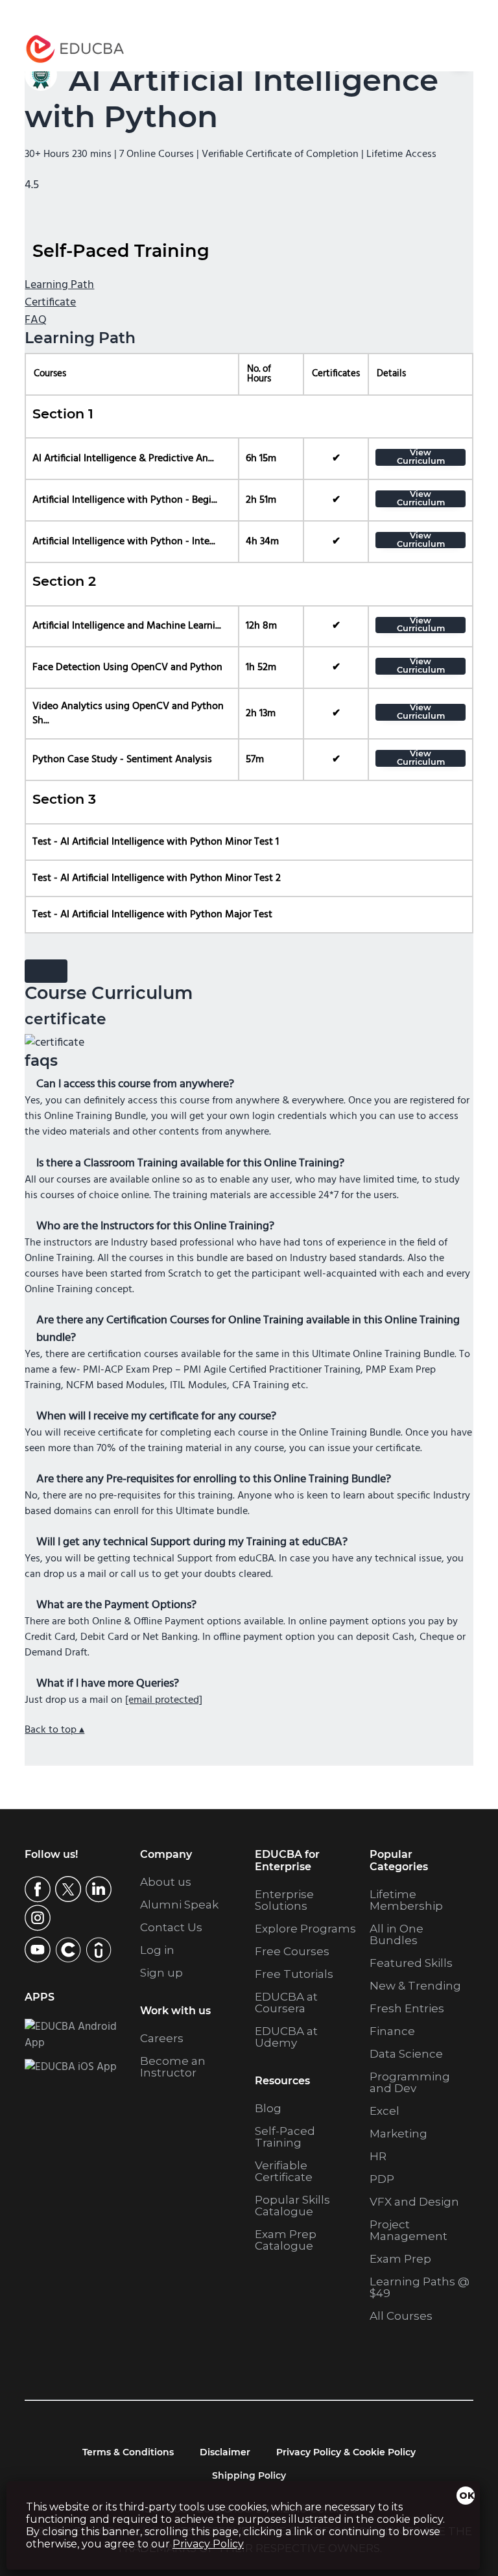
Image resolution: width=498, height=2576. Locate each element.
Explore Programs (305, 1929)
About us (166, 1882)
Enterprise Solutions (284, 1900)
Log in (157, 1950)
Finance (392, 2031)
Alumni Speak (179, 1905)
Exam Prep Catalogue (286, 2240)
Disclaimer (225, 2452)
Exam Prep (400, 2259)
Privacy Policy (208, 2544)
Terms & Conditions (128, 2452)
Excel (385, 2111)
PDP (382, 2179)
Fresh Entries (407, 2008)
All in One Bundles (397, 1934)
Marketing (398, 2134)
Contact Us (171, 1927)
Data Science (406, 2054)
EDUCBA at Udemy (286, 2037)
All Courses (401, 2316)
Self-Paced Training (285, 2137)
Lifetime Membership (406, 1900)
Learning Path (59, 285)
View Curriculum (421, 457)
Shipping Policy (249, 2475)
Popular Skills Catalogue (292, 2206)
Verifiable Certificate (284, 2171)
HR (378, 2156)
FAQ (36, 320)
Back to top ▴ (54, 1730)
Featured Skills (411, 1963)
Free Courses (292, 1951)
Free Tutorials (294, 1974)
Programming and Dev (410, 2082)
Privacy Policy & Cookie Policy (346, 2452)
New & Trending (415, 1986)
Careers (162, 2038)
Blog (268, 2108)
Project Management (409, 2230)
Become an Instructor (173, 2067)
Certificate (50, 303)
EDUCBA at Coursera (286, 2003)
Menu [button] (450, 49)
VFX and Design (414, 2202)
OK (467, 2496)
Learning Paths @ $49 (420, 2287)
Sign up (161, 1973)
